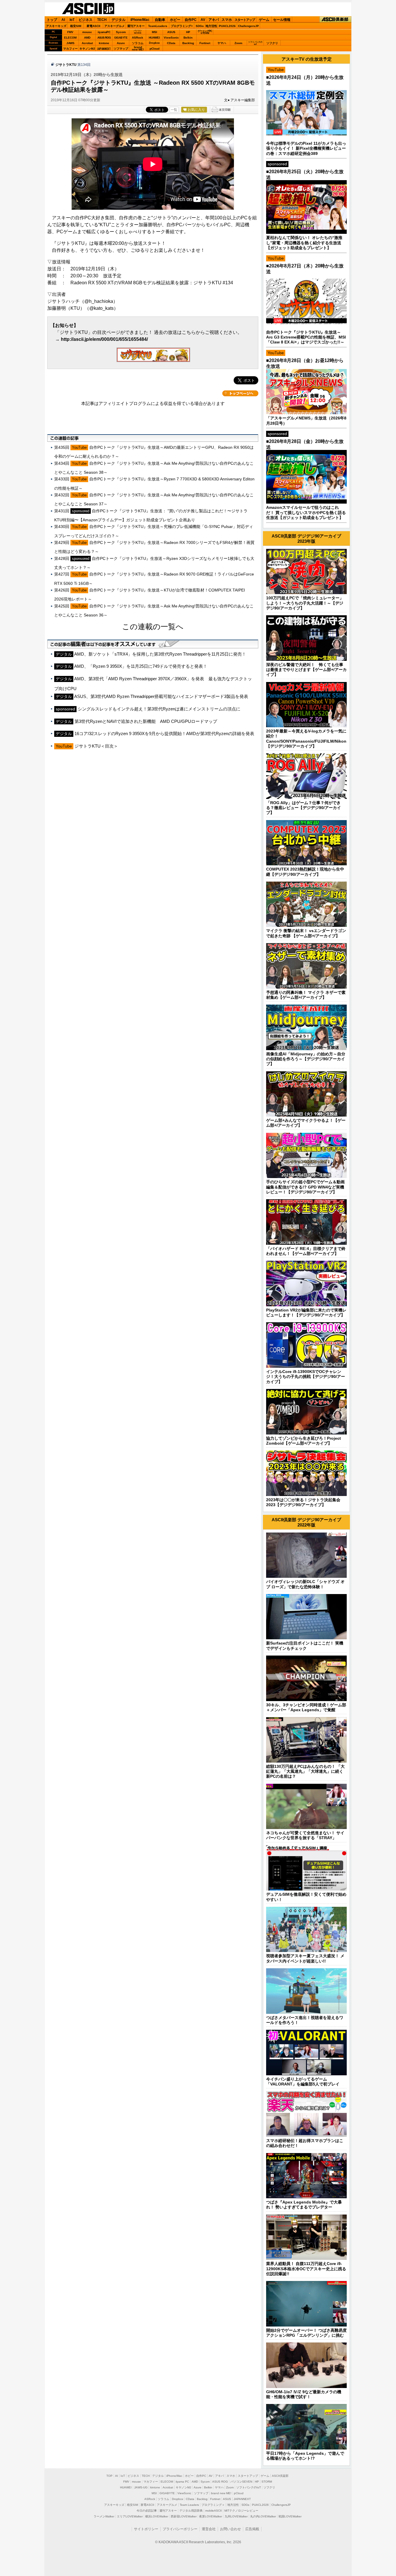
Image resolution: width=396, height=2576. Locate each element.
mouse (87, 32)
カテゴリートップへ (240, 393)
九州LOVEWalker (236, 2516)
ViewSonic (171, 38)
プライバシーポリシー (180, 2529)
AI (63, 20)
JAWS (70, 43)
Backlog (188, 43)
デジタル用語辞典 (191, 2511)
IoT (72, 20)
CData (171, 43)
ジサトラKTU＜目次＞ (96, 746)
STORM (267, 2482)
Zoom (238, 43)
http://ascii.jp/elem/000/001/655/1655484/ (104, 339)
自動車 (160, 20)
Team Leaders (189, 2505)
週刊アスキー (136, 26)
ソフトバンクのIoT (255, 43)
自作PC (191, 20)
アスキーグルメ (115, 26)
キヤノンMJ (87, 49)
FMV (70, 32)
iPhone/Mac (140, 20)
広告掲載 (252, 2529)
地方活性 (211, 26)
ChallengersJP (248, 26)
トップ (52, 20)
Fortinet (205, 43)
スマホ (227, 20)
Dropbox (154, 43)
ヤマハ (222, 43)
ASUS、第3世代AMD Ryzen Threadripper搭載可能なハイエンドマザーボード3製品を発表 (161, 696)
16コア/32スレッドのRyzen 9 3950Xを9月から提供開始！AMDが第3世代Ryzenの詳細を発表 (164, 733)
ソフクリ (272, 43)
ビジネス (86, 20)
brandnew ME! (138, 49)
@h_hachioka (99, 301)
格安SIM (76, 26)
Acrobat (87, 43)
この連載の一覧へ (153, 627)
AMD (87, 38)
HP (188, 32)
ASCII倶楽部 (335, 20)
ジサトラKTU (66, 65)
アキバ (214, 20)
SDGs (200, 26)
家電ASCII (93, 26)
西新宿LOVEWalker (184, 2516)
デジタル (119, 20)
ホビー (175, 20)
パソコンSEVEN (138, 32)
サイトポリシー (146, 2529)
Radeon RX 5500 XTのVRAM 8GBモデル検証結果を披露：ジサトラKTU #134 (152, 283)
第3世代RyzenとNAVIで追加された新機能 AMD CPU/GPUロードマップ (146, 721)
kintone (104, 43)
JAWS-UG (141, 2487)
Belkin (188, 38)
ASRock (138, 38)
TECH (102, 20)
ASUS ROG (104, 38)
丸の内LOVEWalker (263, 2516)
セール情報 (282, 20)
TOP (109, 2476)
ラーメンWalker (104, 2516)
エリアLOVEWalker (130, 2516)
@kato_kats (101, 308)
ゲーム (264, 20)
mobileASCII (214, 2511)
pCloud (155, 49)
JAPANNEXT (104, 49)
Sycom (121, 32)
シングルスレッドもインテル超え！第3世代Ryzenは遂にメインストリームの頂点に (159, 709)
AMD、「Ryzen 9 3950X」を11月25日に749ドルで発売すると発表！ (141, 666)
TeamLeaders (158, 26)
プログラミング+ (182, 26)
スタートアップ (245, 20)
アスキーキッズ (56, 26)
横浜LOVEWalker (157, 2516)
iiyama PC (182, 2482)
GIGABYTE (121, 38)
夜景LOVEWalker (211, 2516)
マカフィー (70, 49)
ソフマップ (121, 49)
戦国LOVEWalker (290, 2516)
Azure (121, 43)
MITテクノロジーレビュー (241, 2511)
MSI (155, 32)
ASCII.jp (88, 9)
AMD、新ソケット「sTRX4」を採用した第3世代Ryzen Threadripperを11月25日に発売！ (160, 654)
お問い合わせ (230, 2529)
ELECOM (70, 38)
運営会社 (209, 2529)
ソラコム (138, 43)
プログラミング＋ (213, 2505)
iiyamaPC (104, 32)
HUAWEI (154, 38)
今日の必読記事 (147, 2511)
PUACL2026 (227, 26)
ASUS (171, 32)
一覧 (174, 110)
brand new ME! (221, 2493)
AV (203, 20)
